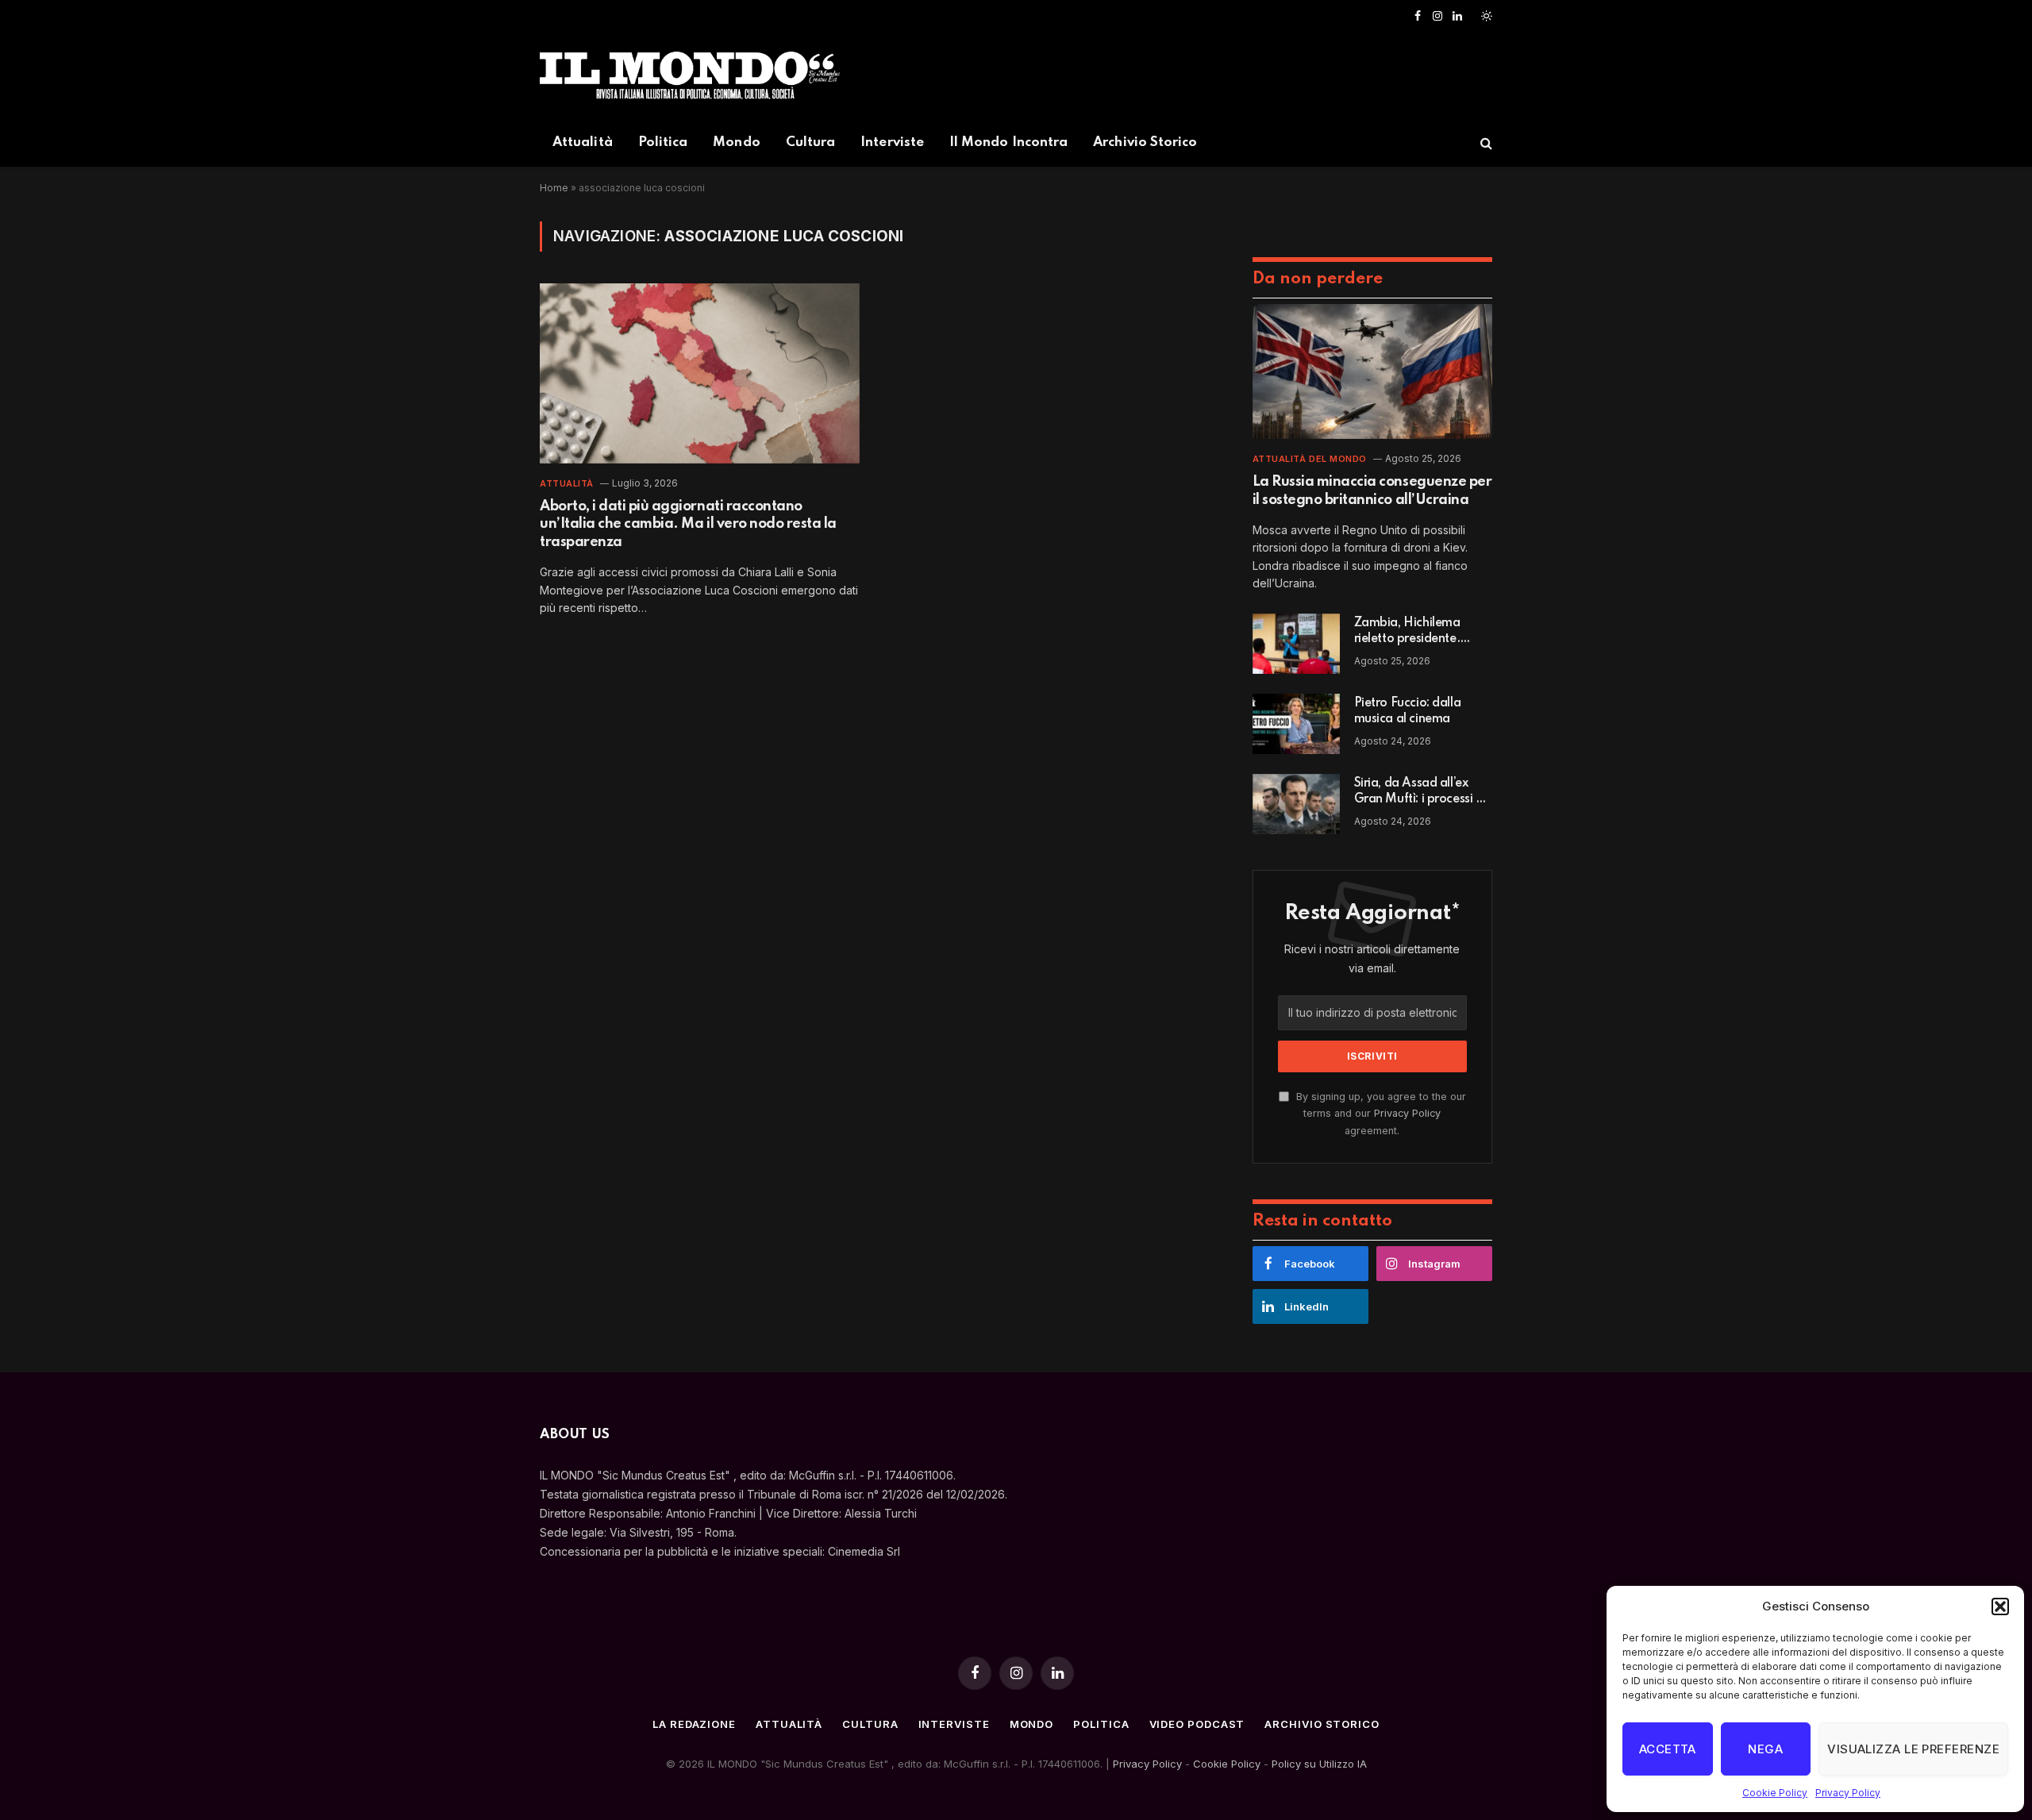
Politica (663, 142)
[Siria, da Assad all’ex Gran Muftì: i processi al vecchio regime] (1296, 804)
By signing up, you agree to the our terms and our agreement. (1380, 1114)
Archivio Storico (1145, 142)
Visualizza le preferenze (1913, 1749)
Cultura (811, 142)
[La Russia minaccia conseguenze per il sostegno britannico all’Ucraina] (1372, 371)
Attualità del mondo (1310, 459)
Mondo (736, 142)
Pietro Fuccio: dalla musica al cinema (1408, 711)
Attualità (583, 142)
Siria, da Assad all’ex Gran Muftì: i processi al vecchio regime (1420, 792)
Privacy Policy (1848, 1793)
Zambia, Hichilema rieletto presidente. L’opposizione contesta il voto (1423, 632)
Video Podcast (1197, 1724)
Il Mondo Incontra (1008, 142)
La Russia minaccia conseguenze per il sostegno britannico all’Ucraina (1372, 491)
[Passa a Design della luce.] (1485, 16)
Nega (1765, 1749)
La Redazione (694, 1724)
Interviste (892, 142)
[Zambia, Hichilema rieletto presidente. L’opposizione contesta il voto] (1296, 644)
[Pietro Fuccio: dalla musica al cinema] (1296, 724)
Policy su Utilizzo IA (1319, 1764)
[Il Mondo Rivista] (690, 75)
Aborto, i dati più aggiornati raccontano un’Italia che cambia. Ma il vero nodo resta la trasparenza (688, 524)
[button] (2000, 1606)
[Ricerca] (1485, 143)
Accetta (1668, 1749)
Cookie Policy (1775, 1793)
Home (554, 188)
